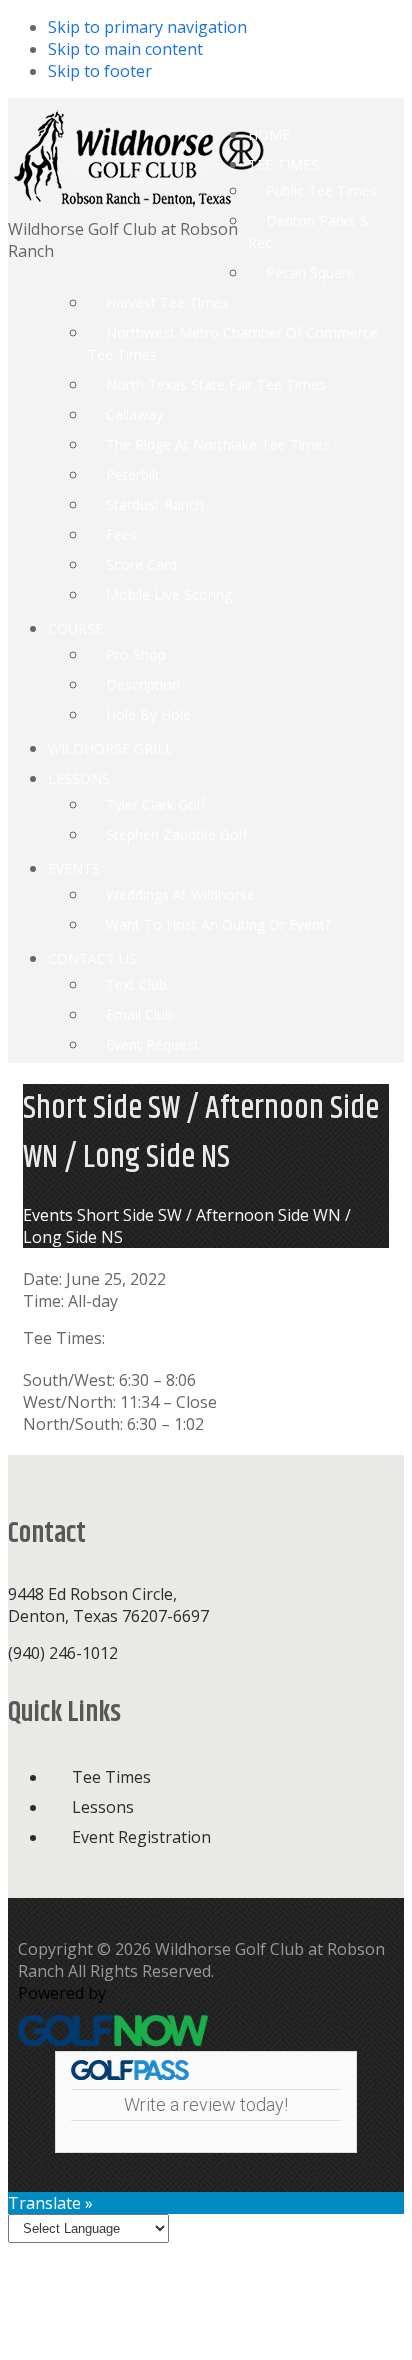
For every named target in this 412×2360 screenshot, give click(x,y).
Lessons (103, 1807)
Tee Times (111, 1777)
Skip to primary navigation (147, 27)
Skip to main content (125, 49)
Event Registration (141, 1837)
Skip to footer (100, 71)
